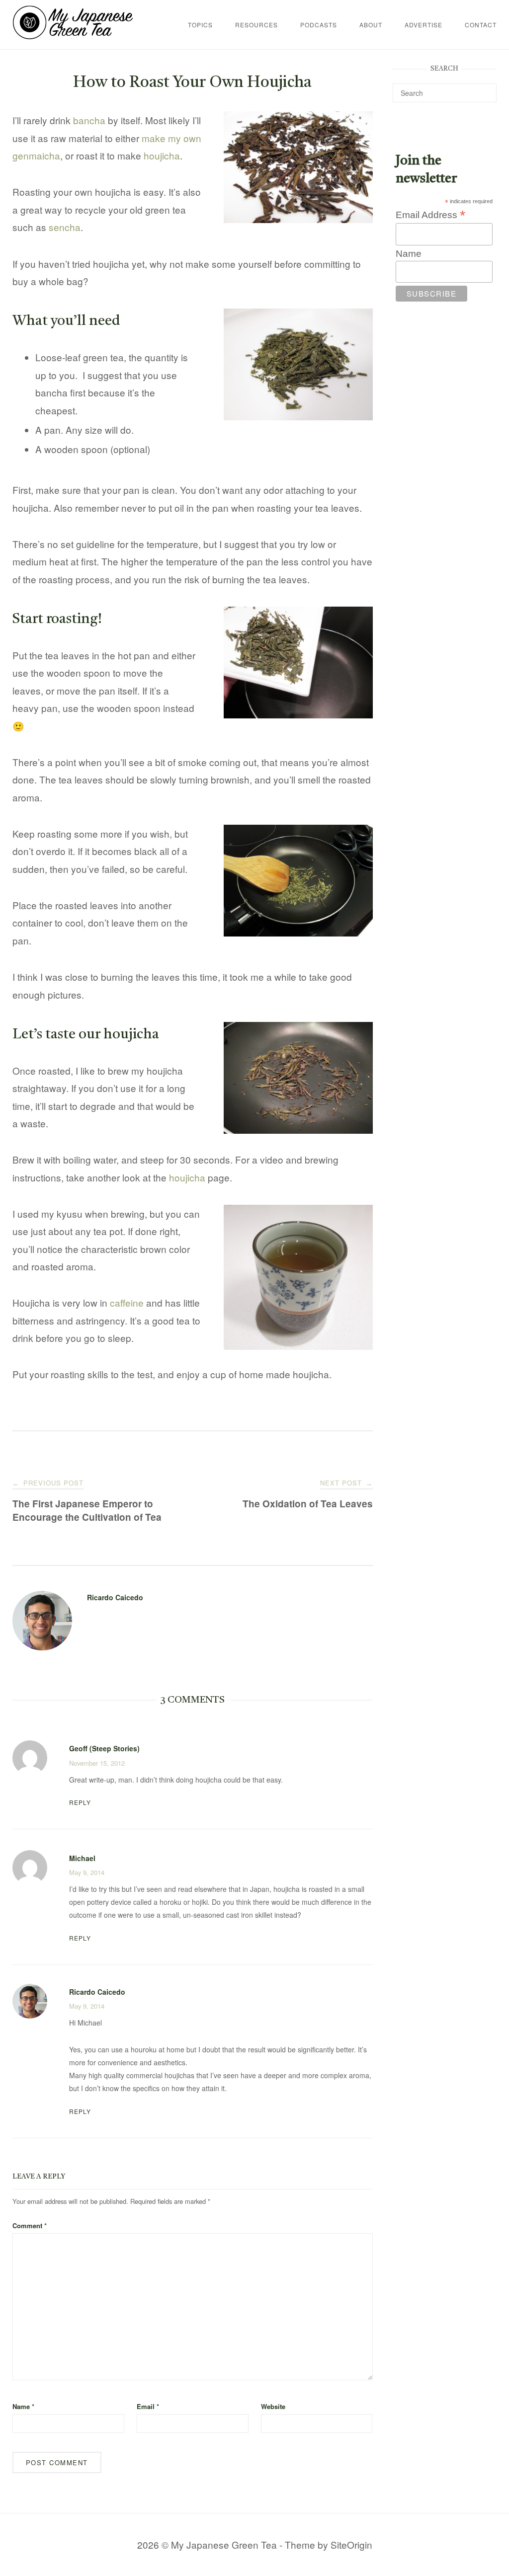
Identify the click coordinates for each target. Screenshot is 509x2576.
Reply (80, 1802)
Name (23, 2406)
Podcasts (319, 25)
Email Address (430, 215)
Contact (481, 25)
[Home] (73, 36)
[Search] (485, 88)
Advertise (424, 25)
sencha (65, 227)
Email (148, 2406)
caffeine (127, 1302)
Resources (256, 25)
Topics (200, 25)
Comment (30, 2225)
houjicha (162, 155)
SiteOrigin (351, 2544)
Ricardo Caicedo (115, 1597)
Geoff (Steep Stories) (104, 1748)
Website (273, 2406)
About (371, 25)
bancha (89, 120)
